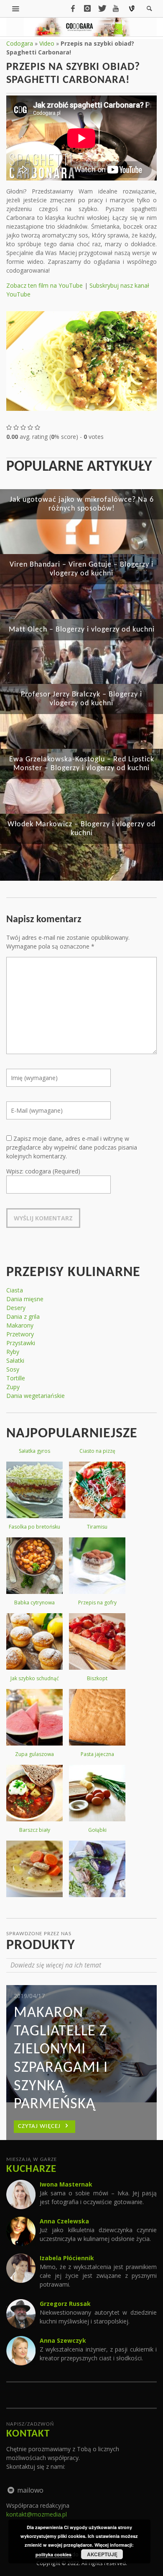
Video (47, 43)
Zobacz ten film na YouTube (45, 285)
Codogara (20, 43)
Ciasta (15, 1290)
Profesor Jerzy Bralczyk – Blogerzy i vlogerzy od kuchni (81, 699)
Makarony (20, 1325)
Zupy (13, 1387)
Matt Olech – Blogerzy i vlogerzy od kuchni (82, 630)
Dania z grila (23, 1316)
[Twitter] (102, 8)
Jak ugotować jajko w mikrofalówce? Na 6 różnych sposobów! (82, 504)
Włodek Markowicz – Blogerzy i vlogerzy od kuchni (81, 829)
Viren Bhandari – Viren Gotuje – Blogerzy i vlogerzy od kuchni (81, 569)
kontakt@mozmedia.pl (37, 2514)
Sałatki (15, 1360)
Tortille (16, 1378)
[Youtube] (116, 8)
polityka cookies (53, 2554)
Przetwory (20, 1334)
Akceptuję (102, 2554)
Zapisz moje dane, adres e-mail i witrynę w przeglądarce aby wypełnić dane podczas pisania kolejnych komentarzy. (72, 1147)
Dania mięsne (25, 1299)
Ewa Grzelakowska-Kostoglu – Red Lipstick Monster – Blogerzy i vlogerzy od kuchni (82, 764)
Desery (16, 1308)
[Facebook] (73, 8)
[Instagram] (87, 8)
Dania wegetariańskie (36, 1396)
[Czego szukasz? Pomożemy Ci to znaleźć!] (16, 8)
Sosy (13, 1369)
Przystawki (21, 1343)
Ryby (13, 1352)
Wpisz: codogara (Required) (43, 1171)
